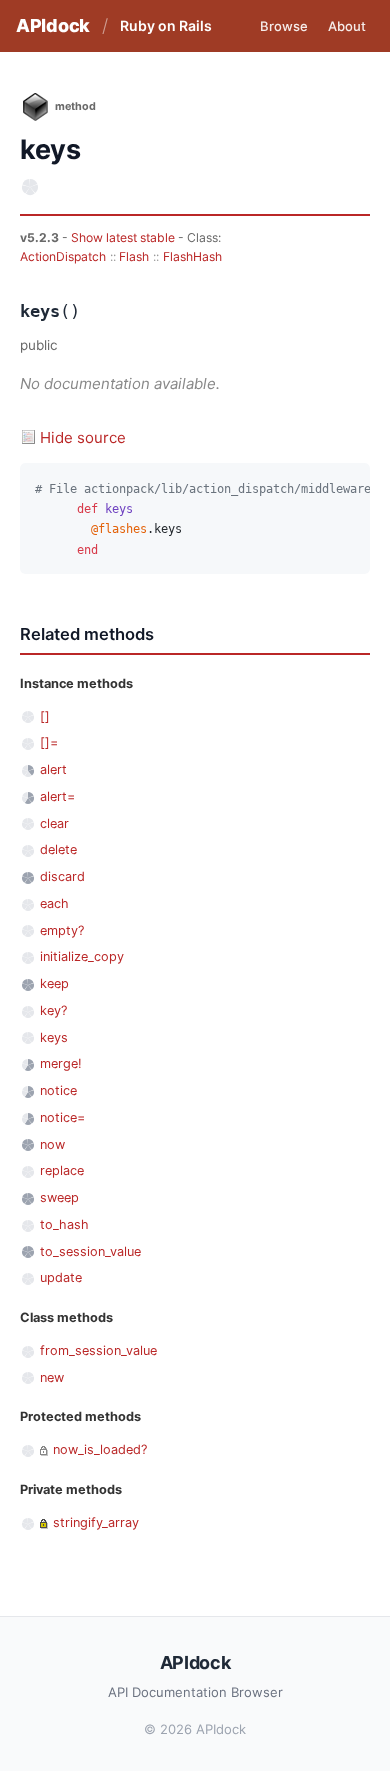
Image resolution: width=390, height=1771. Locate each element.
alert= (57, 796)
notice (58, 1090)
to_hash (64, 1224)
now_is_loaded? (100, 1449)
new (52, 1377)
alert (53, 769)
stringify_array (96, 1522)
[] (45, 716)
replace (62, 1170)
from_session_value (98, 1350)
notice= (62, 1117)
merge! (61, 1063)
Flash (134, 256)
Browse (284, 26)
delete (58, 849)
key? (53, 1010)
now (52, 1144)
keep (54, 983)
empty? (62, 930)
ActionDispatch (63, 256)
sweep (59, 1197)
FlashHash (192, 256)
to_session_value (90, 1251)
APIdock (53, 25)
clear (54, 823)
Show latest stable (124, 237)
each (54, 903)
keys (54, 1037)
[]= (49, 742)
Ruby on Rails (166, 25)
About (347, 26)
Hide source (83, 437)
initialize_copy (82, 956)
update (61, 1277)
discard (62, 876)
